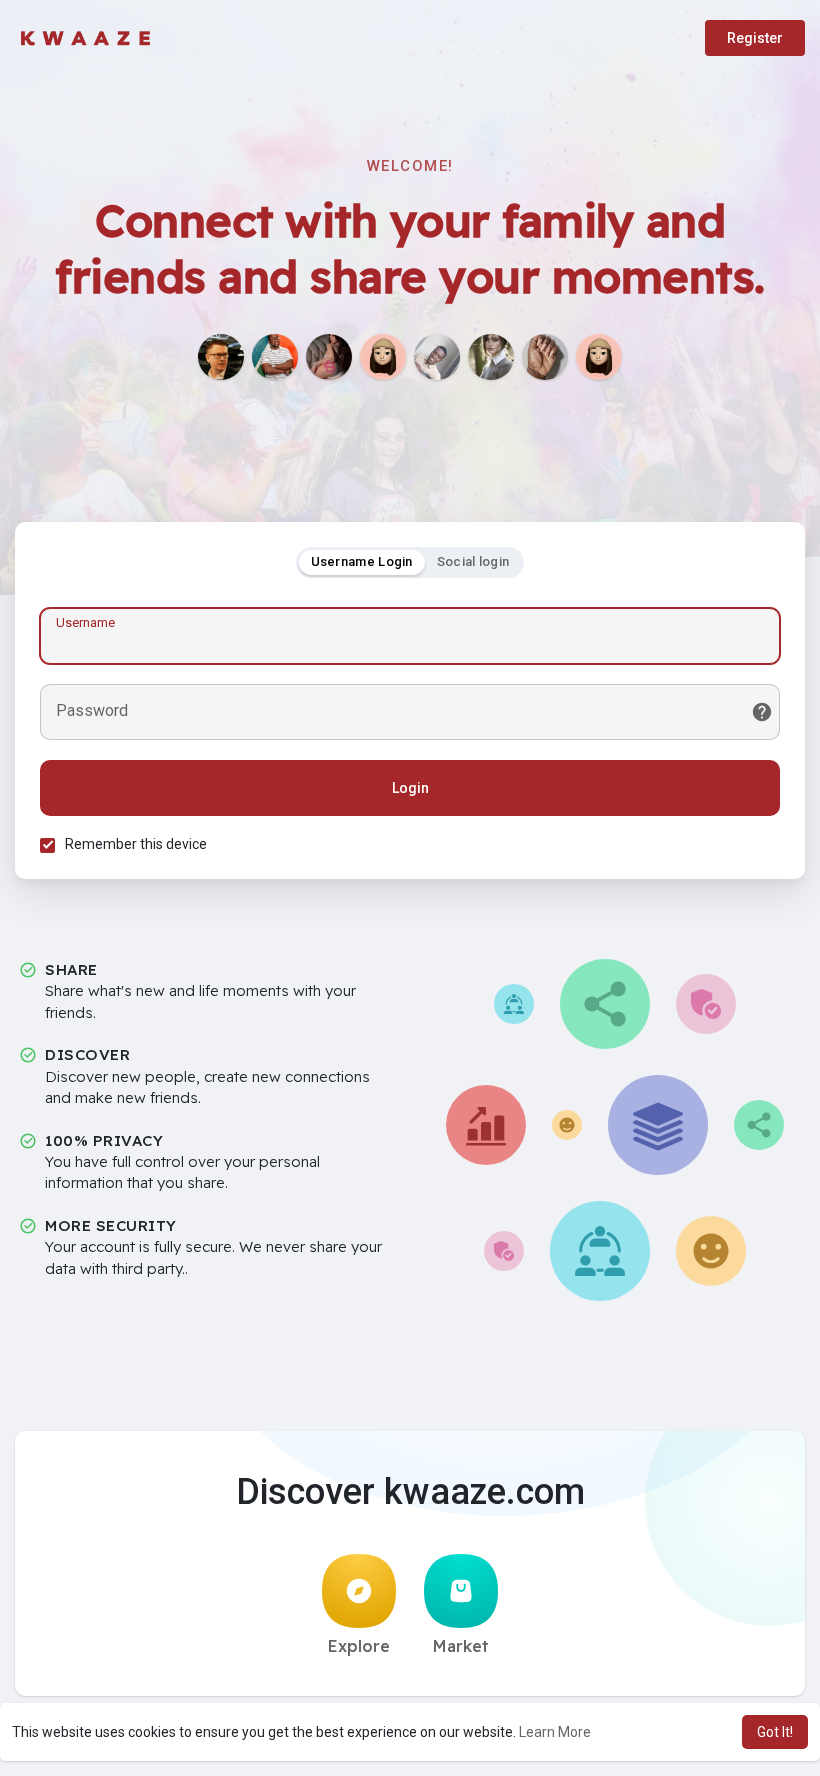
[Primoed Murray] (329, 357)
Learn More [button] (555, 1732)
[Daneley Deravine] (599, 357)
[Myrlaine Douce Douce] (545, 357)
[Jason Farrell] (221, 357)
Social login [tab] (473, 561)
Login (410, 788)
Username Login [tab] (362, 561)
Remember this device (136, 844)
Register (755, 38)
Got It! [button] (775, 1732)
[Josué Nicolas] (275, 357)
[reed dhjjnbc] (491, 357)
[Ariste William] (437, 357)
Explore (359, 1646)
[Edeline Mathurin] (383, 357)
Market (461, 1646)
